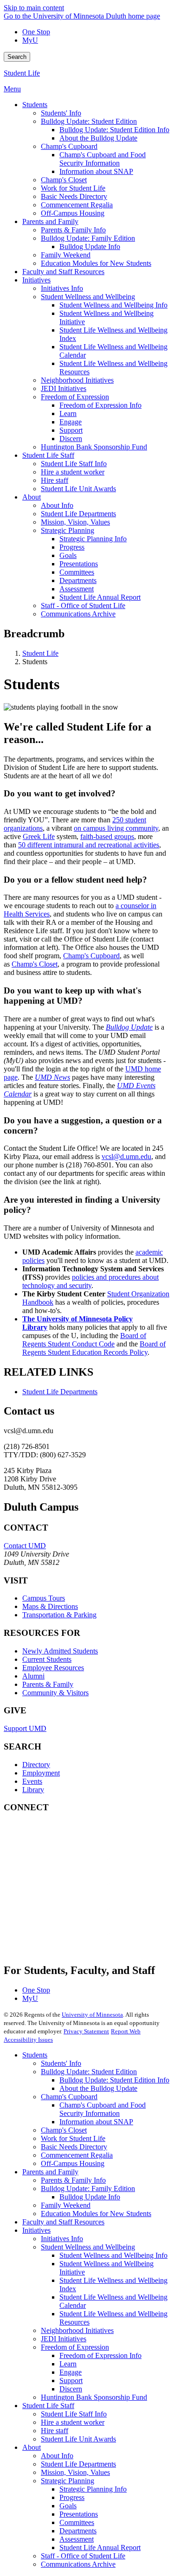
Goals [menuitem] (68, 555)
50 (23, 845)
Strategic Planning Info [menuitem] (93, 539)
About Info (57, 2456)
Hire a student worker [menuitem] (73, 472)
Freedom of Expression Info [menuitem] (100, 405)
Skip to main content (34, 8)
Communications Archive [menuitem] (78, 614)
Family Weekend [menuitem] (66, 255)
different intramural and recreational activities (93, 845)
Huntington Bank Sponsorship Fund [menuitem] (94, 447)
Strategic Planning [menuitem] (68, 530)
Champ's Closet (35, 964)
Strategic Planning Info (93, 2489)
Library (33, 1790)
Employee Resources (53, 1668)
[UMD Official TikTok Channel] (73, 1942)
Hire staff (55, 2431)
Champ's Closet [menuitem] (64, 180)
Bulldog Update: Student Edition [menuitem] (89, 121)
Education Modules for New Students (96, 2214)
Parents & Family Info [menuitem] (73, 230)
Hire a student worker (73, 2422)
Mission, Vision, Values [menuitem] (75, 522)
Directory (36, 1765)
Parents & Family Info (73, 2180)
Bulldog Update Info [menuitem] (90, 247)
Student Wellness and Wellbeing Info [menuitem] (113, 305)
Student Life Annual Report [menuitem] (100, 597)
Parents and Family (50, 2172)
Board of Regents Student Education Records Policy (94, 1348)
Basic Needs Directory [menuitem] (74, 196)
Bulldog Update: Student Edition (89, 2072)
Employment (41, 1773)
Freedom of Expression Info (100, 2355)
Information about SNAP (96, 2122)
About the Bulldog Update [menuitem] (98, 138)
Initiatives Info (62, 2239)
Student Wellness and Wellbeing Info (113, 2255)
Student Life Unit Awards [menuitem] (78, 489)
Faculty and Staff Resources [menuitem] (63, 272)
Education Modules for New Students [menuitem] (96, 263)
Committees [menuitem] (77, 572)
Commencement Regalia (77, 2155)
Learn (68, 2364)
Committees (77, 2522)
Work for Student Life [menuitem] (73, 188)
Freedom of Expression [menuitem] (75, 397)
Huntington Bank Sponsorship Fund (94, 2397)
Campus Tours (44, 1598)
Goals (68, 2506)
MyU (30, 40)
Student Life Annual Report (100, 2547)
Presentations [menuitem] (79, 564)
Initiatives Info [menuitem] (62, 288)
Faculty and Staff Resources (63, 2222)
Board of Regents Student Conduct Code (84, 1340)
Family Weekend (66, 2205)
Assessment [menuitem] (77, 589)
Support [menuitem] (71, 430)
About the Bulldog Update (98, 2088)
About (32, 2447)
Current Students (47, 1659)
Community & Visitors (55, 1693)
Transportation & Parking (59, 1615)
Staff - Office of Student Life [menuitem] (83, 606)
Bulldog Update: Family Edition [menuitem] (88, 238)
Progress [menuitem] (72, 547)
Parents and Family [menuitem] (50, 221)
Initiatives (36, 2230)
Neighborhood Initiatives (77, 2330)
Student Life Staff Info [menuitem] (74, 464)
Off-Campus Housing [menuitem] (73, 213)
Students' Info (61, 2063)
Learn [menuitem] (68, 413)
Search (17, 57)
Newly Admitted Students (60, 1651)
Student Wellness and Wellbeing (88, 2247)
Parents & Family (48, 1684)
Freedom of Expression (75, 2347)
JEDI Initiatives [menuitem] (64, 388)
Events (32, 1781)
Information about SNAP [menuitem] (96, 171)
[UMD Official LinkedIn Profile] (73, 1917)
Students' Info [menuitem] (61, 113)
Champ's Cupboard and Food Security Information (103, 2109)
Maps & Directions (50, 1606)
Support (71, 2381)
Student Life (22, 73)
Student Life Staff (48, 2406)
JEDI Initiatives (64, 2339)
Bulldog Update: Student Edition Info (114, 2080)
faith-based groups (107, 836)
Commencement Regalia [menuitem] (77, 205)
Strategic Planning (68, 2481)
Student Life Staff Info (74, 2414)
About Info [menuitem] (57, 505)
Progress (72, 2497)
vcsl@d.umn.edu (126, 1157)
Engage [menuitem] (71, 422)
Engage (71, 2372)
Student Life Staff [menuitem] (48, 455)
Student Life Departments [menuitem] (78, 514)
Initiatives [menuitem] (36, 280)
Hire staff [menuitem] (55, 480)
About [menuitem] (32, 497)
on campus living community (116, 828)
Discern (71, 2389)
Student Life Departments (60, 1392)
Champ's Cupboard (91, 956)
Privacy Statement (86, 2031)
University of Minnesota (92, 2015)
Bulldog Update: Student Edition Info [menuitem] (114, 130)
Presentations (79, 2514)
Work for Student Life (73, 2138)
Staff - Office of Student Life (83, 2556)
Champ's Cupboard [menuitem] (69, 146)
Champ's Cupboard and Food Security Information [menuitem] (103, 159)
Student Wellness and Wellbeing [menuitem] (88, 297)
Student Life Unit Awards (78, 2439)
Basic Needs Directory (74, 2147)
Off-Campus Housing (73, 2163)
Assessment (77, 2539)
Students (35, 2055)
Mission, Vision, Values (75, 2472)
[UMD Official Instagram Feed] (73, 1867)
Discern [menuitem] (71, 439)
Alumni (33, 1676)
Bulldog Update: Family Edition (88, 2188)
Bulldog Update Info (90, 2197)
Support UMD (25, 1728)
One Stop (36, 32)
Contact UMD (25, 1546)
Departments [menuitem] (78, 580)
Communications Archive (78, 2564)
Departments (78, 2531)
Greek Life (39, 836)
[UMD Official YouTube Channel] (73, 1892)
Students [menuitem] (35, 105)
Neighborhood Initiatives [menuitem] (77, 380)
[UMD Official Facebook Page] (73, 1842)
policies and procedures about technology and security (90, 1281)
